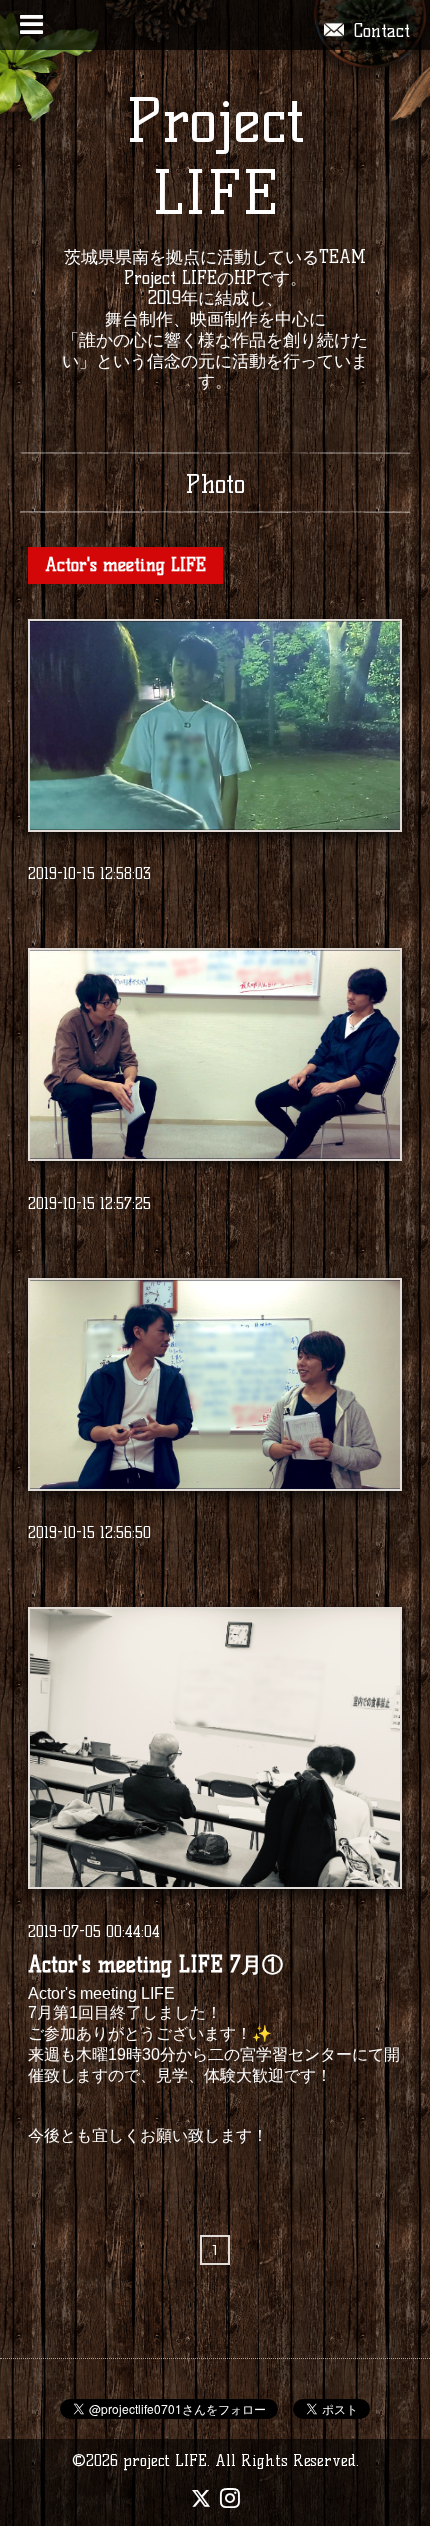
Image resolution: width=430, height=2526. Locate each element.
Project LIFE (215, 157)
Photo (215, 484)
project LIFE (165, 2460)
